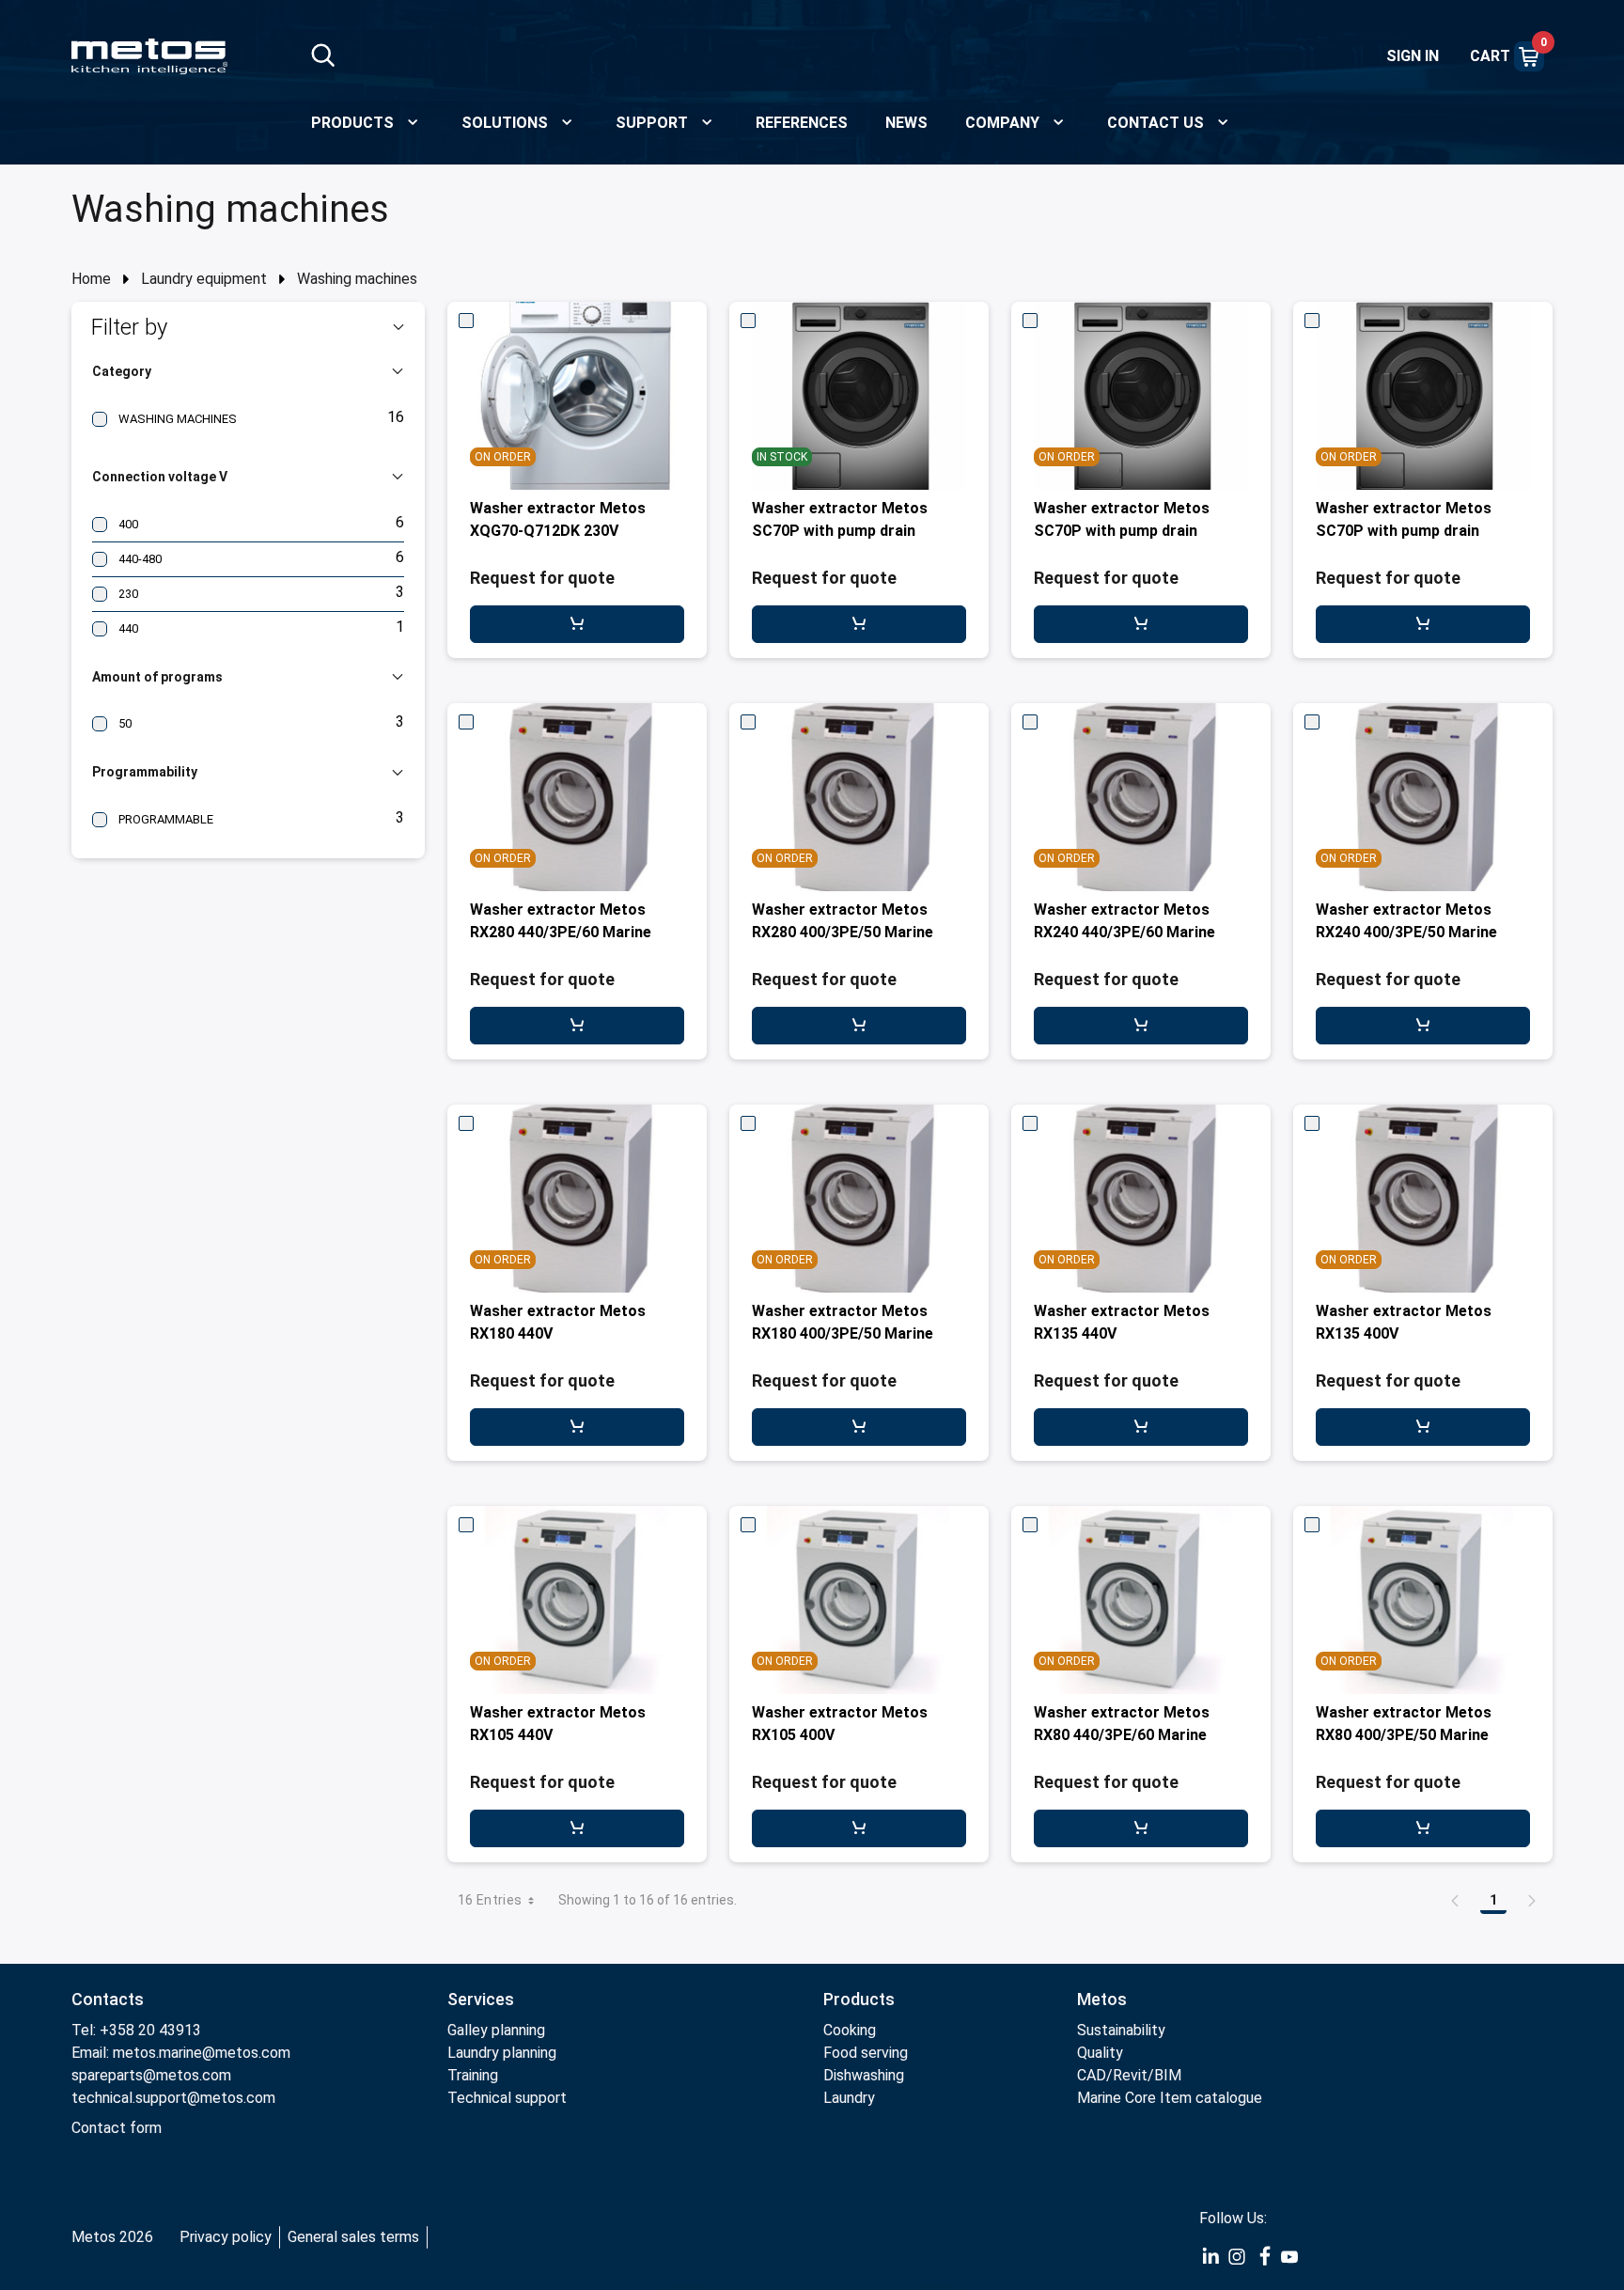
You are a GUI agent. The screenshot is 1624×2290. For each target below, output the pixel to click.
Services (481, 1999)
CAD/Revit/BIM (1129, 2075)
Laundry (849, 2098)
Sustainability (1121, 2030)
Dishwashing (864, 2075)
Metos (1102, 1999)
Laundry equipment (204, 279)
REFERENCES (802, 123)
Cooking (850, 2030)
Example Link (1210, 2257)
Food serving (866, 2053)
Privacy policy (226, 2237)
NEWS (906, 123)
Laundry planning (502, 2053)
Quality (1100, 2053)
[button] (248, 327)
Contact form (117, 2128)
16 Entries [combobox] (490, 1900)
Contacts (108, 1999)
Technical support (507, 2098)
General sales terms (353, 2237)
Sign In (1413, 56)
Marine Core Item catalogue (1170, 2098)
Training (473, 2075)
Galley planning (496, 2030)
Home (91, 279)
